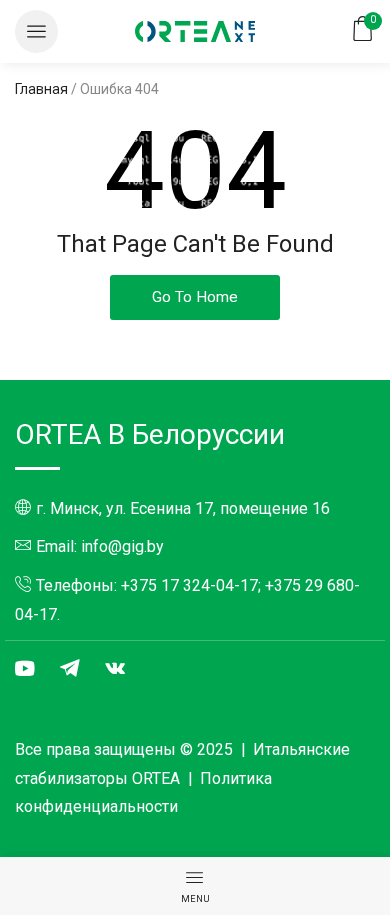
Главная (41, 89)
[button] (36, 31)
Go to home (195, 297)
